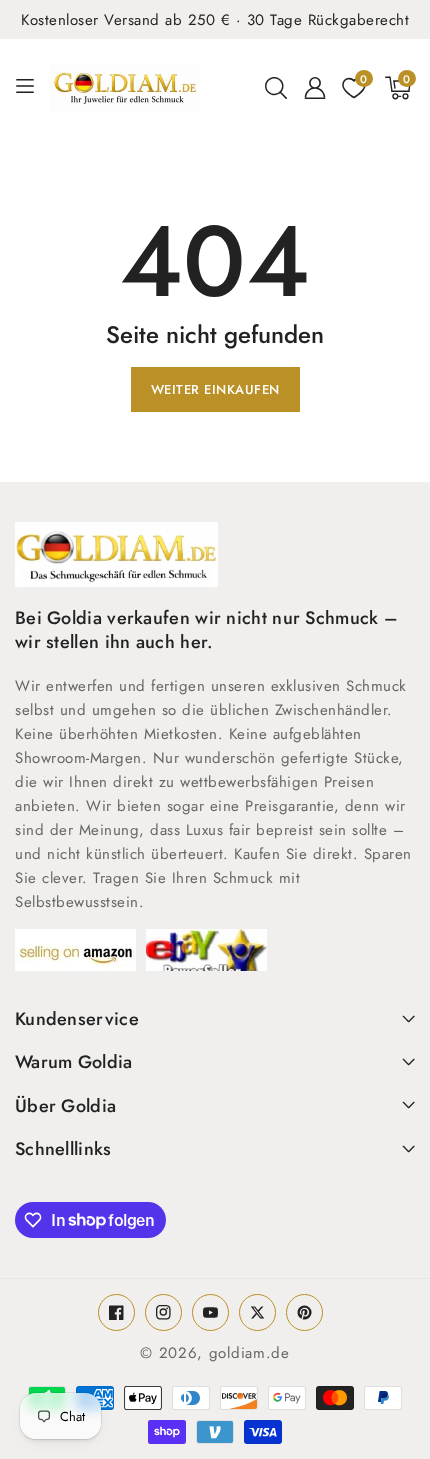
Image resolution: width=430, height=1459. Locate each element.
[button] (276, 88)
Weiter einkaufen (215, 389)
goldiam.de (249, 1353)
